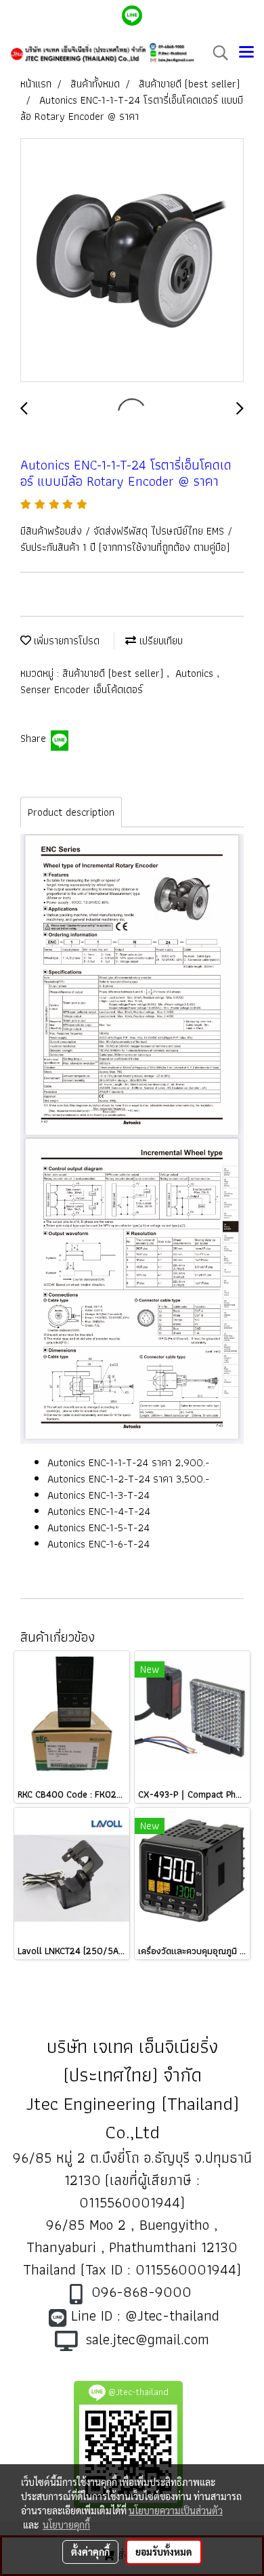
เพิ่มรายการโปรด (65, 641)
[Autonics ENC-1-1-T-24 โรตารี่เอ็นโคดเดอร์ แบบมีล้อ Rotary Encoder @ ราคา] (132, 261)
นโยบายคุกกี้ (66, 2525)
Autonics (196, 673)
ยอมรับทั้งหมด (164, 2552)
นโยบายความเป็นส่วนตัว (176, 2510)
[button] (216, 53)
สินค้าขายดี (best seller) (114, 673)
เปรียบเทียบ (159, 641)
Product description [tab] (71, 812)
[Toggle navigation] (246, 53)
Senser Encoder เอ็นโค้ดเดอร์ (82, 689)
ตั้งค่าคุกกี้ (90, 2552)
